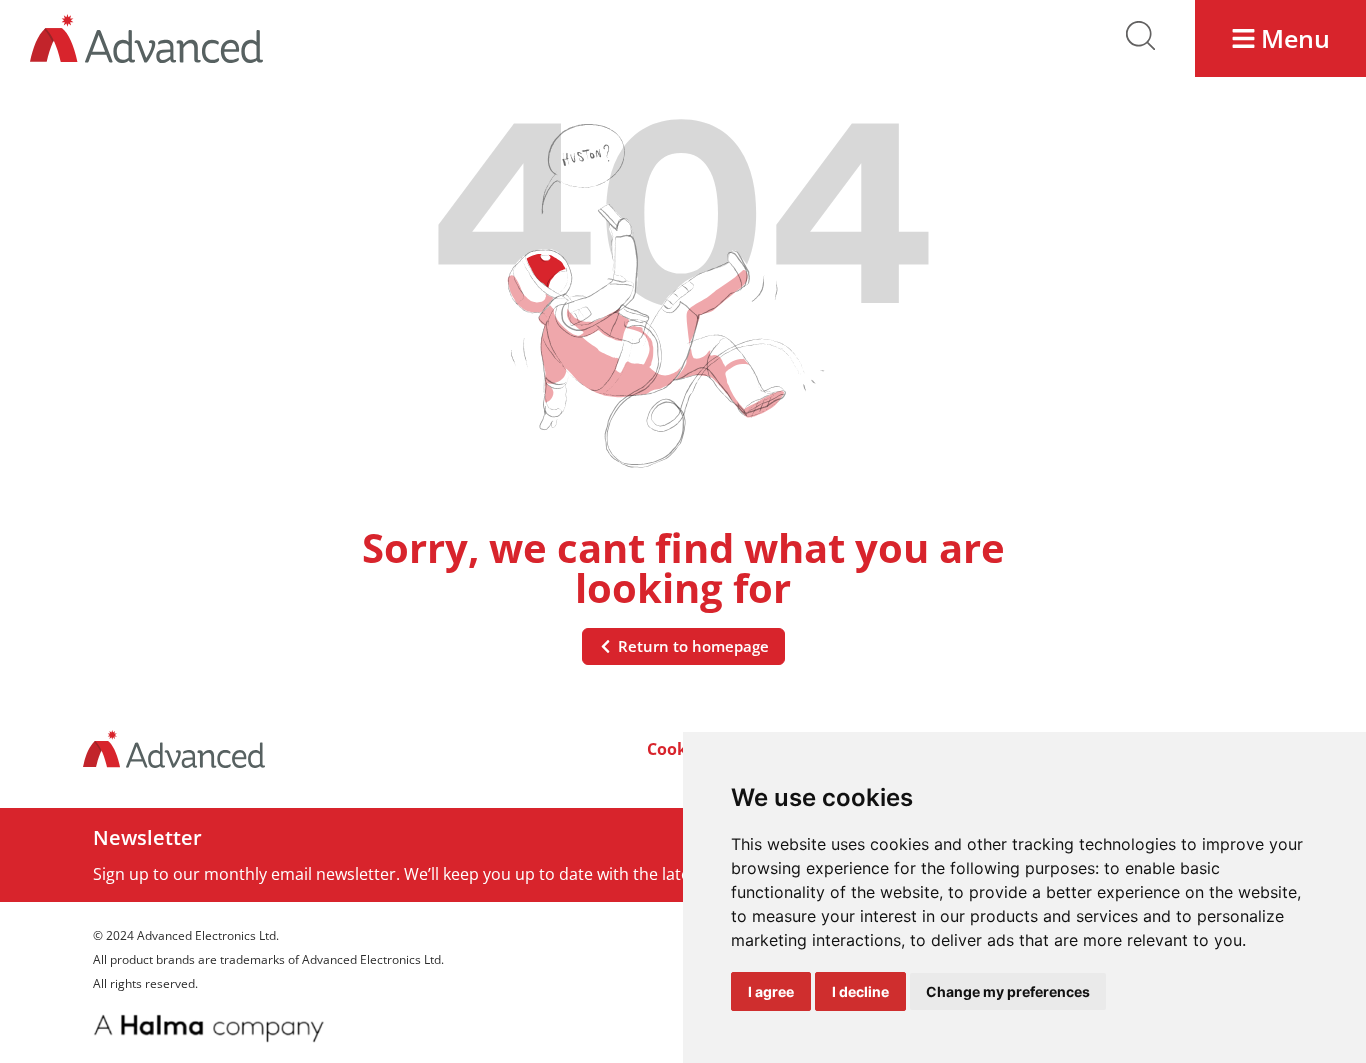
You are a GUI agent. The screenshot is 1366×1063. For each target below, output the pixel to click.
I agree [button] (771, 991)
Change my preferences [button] (1008, 991)
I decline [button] (860, 991)
